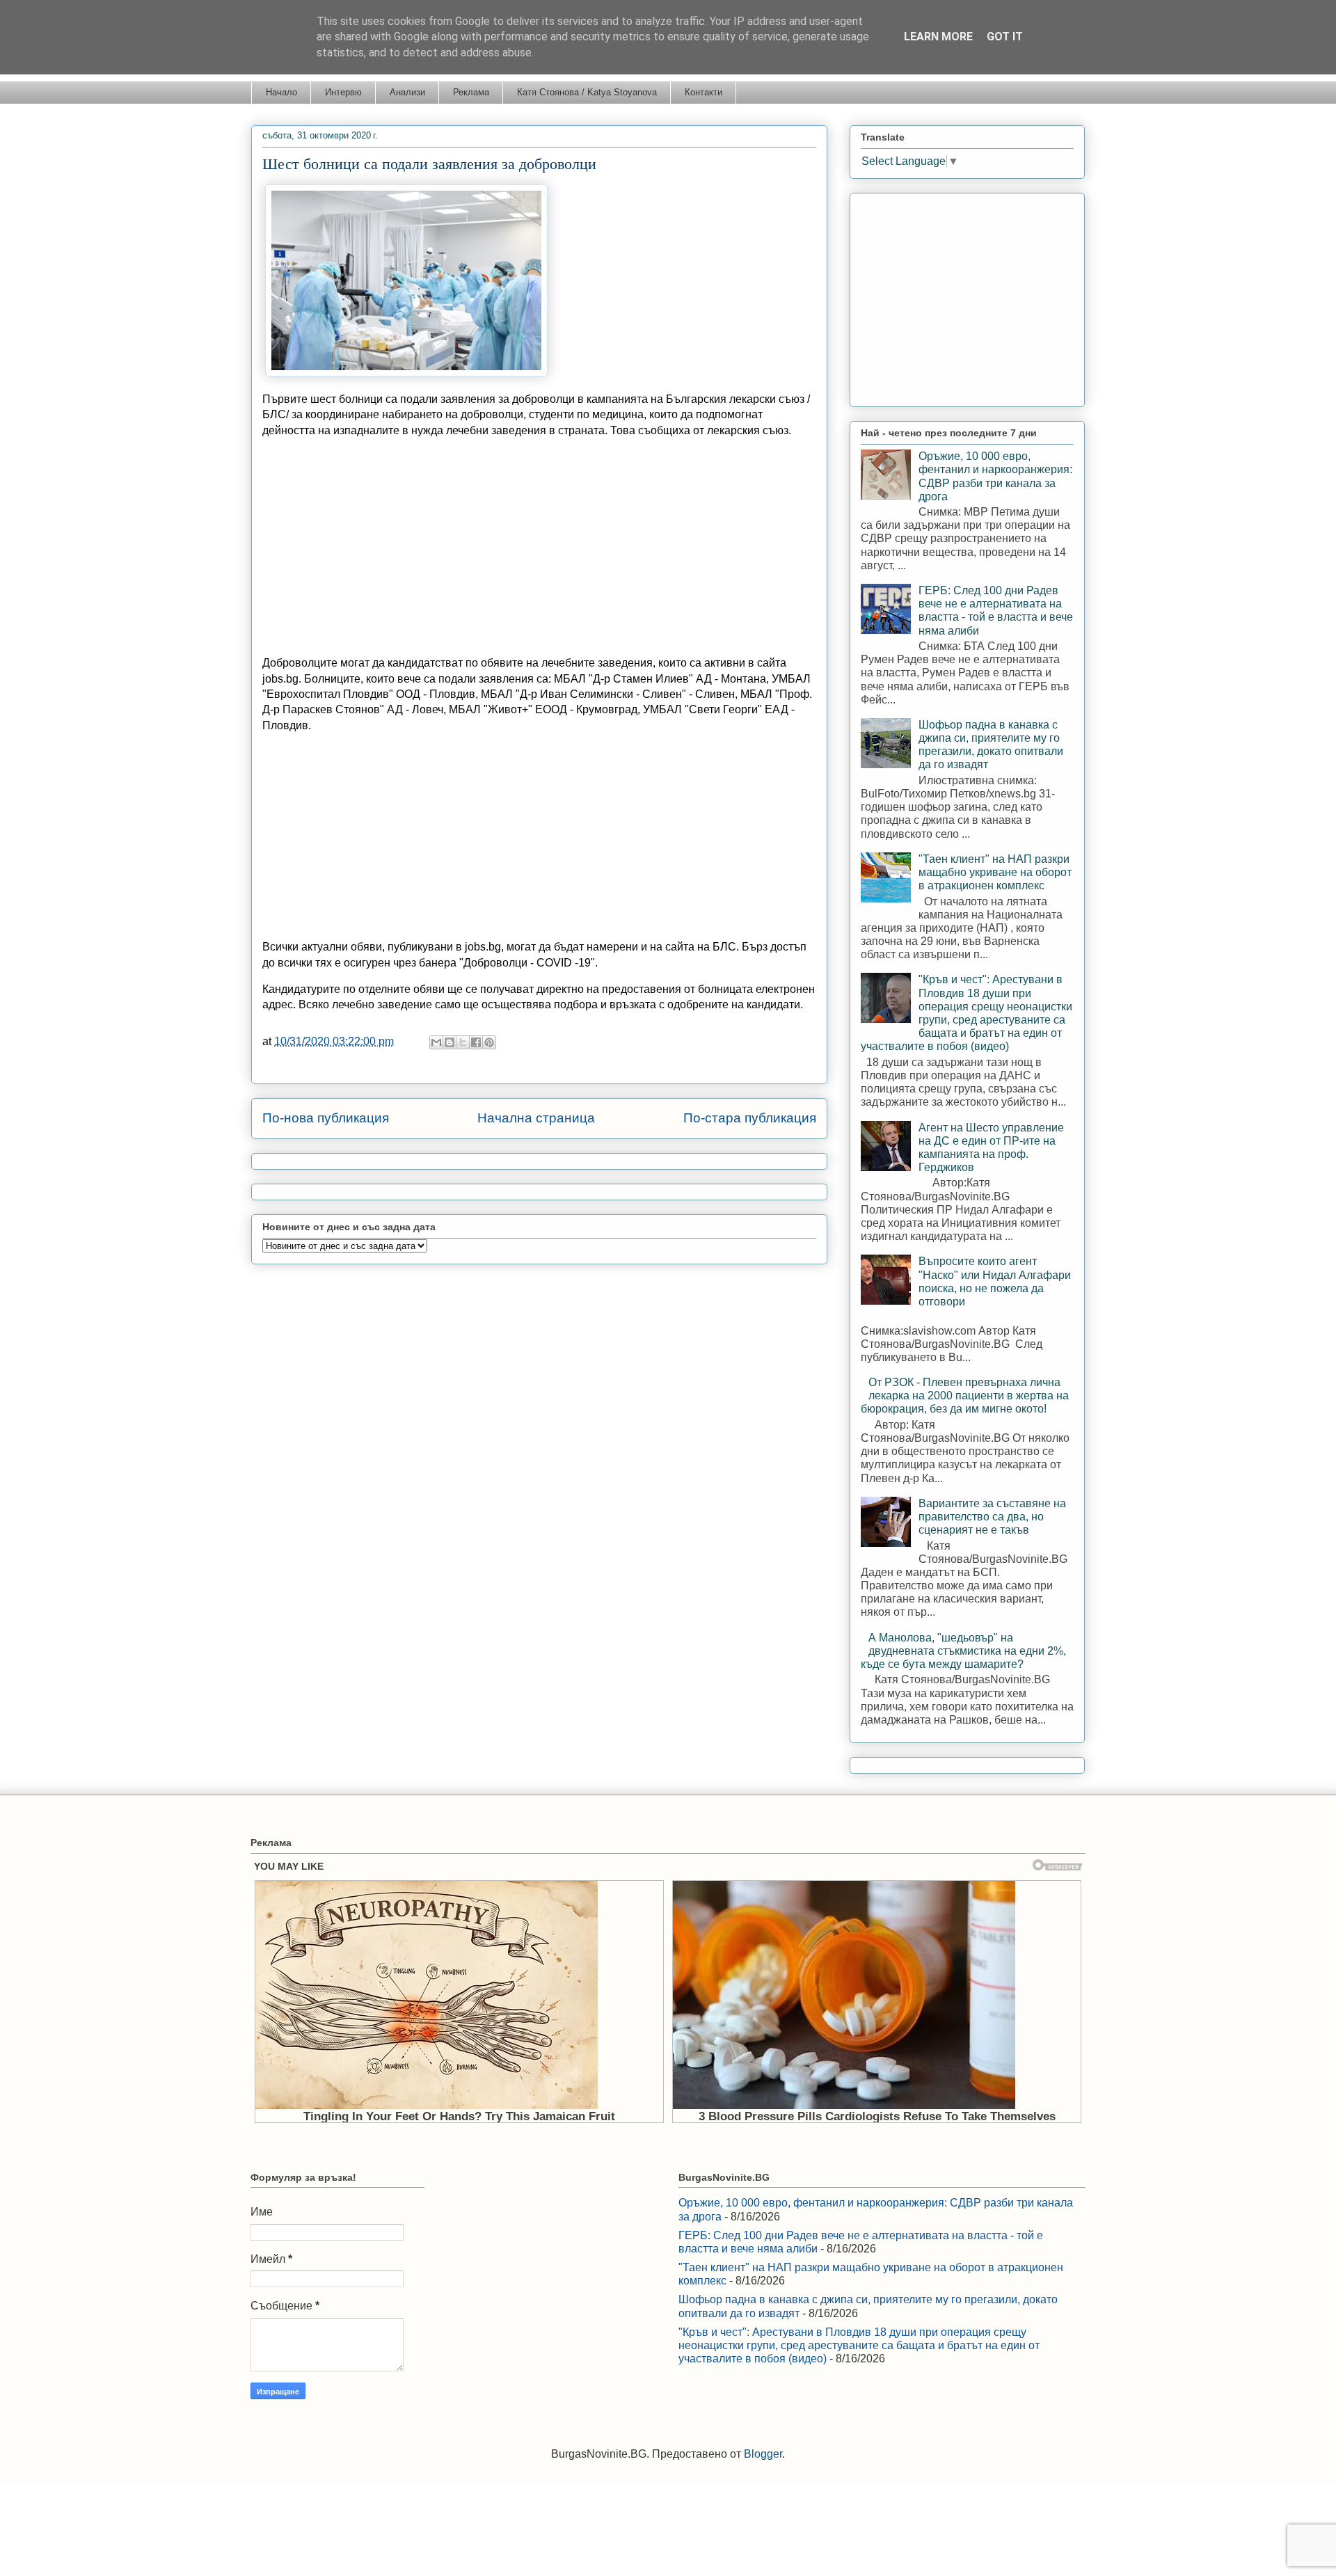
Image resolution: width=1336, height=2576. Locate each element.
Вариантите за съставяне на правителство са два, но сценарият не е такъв (992, 1517)
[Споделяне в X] (463, 1042)
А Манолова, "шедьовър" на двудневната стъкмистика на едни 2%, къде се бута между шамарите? (963, 1651)
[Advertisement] (539, 547)
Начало (281, 92)
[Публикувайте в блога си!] (450, 1042)
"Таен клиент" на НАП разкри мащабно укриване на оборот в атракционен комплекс (995, 872)
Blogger (763, 2454)
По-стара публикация (750, 1118)
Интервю (343, 92)
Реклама (471, 92)
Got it (1005, 37)
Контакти (703, 92)
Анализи (407, 92)
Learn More (938, 37)
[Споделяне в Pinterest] (489, 1042)
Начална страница (536, 1118)
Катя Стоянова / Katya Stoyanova (587, 92)
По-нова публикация (326, 1118)
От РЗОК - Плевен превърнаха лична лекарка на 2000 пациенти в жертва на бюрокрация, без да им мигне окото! (965, 1396)
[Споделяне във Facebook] (476, 1042)
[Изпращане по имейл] (436, 1042)
